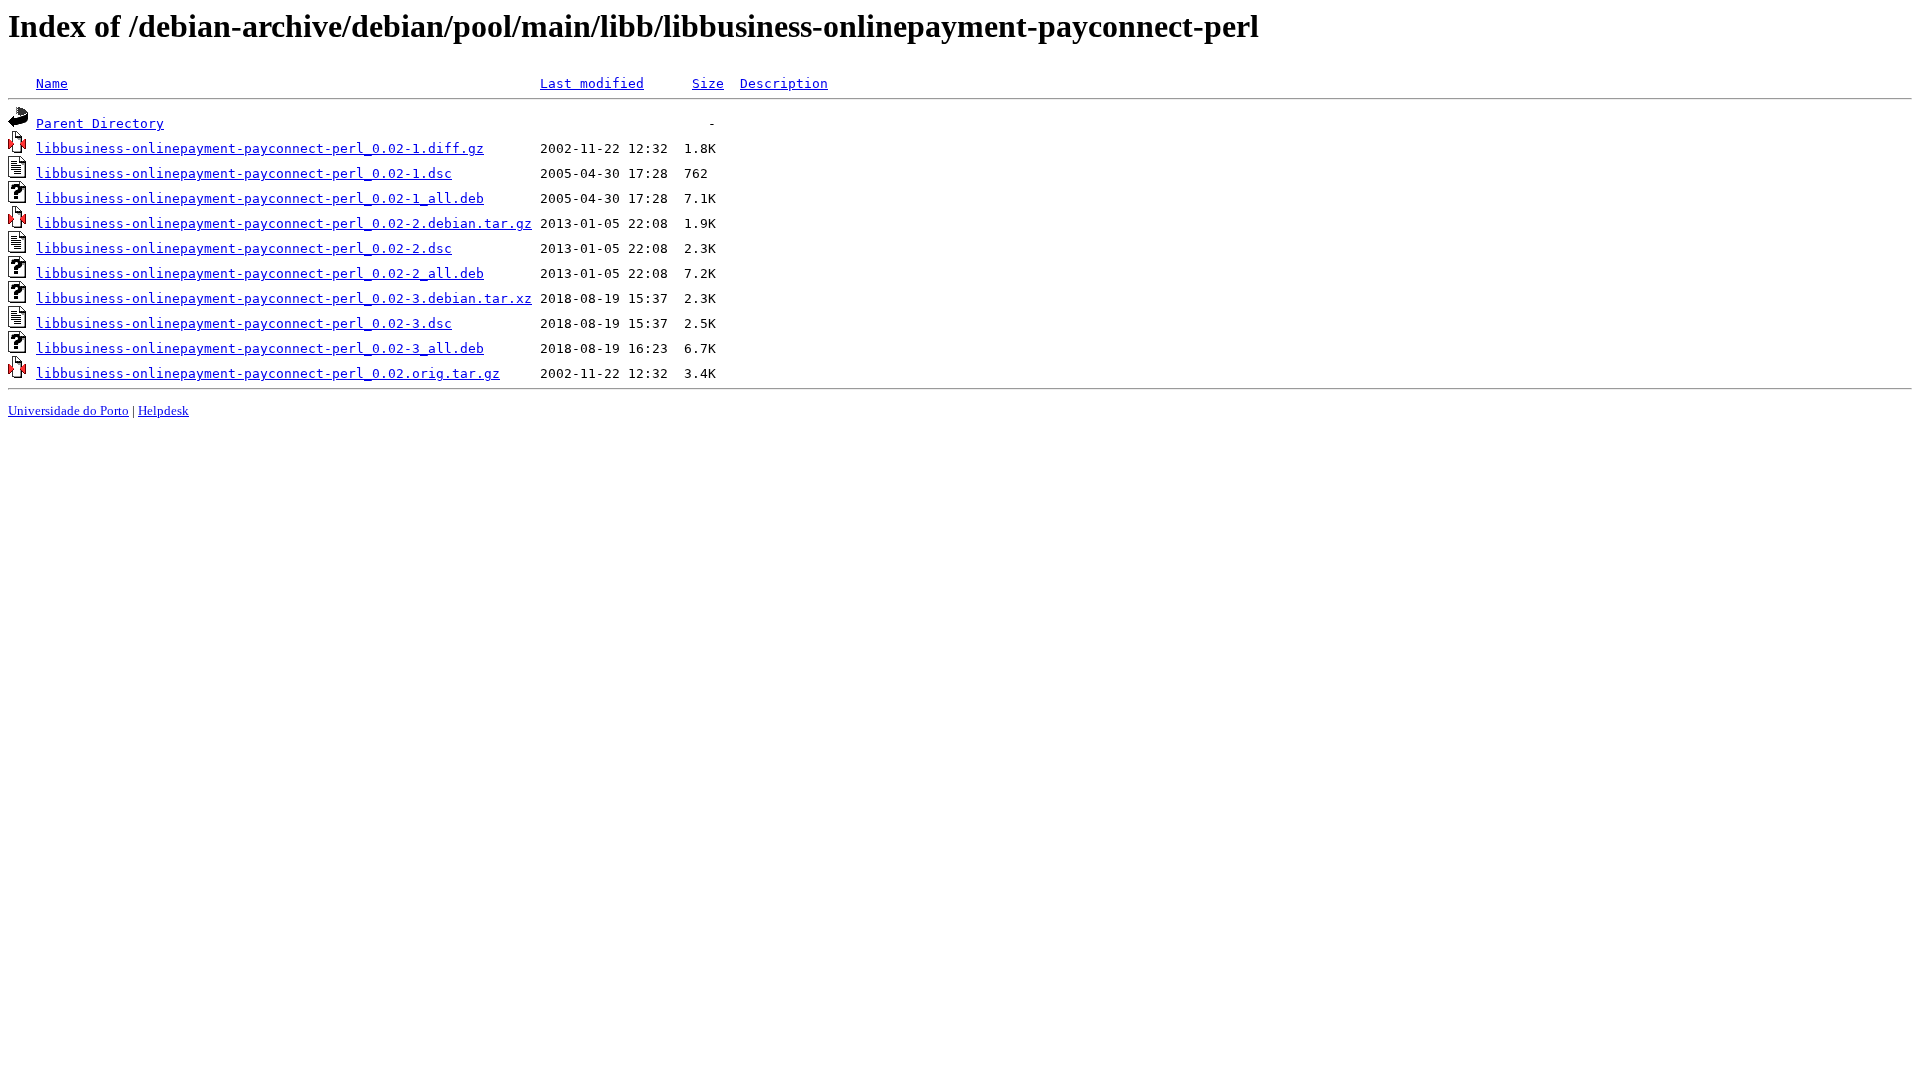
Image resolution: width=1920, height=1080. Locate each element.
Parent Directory (100, 123)
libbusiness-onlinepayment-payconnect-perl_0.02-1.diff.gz (260, 148)
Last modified (592, 83)
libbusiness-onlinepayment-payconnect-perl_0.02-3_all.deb (260, 348)
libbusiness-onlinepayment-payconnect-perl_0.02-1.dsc (244, 173)
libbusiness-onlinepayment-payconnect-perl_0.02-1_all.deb (260, 198)
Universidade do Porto (68, 410)
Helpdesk (163, 410)
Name (52, 83)
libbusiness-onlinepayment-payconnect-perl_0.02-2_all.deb (260, 273)
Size (708, 83)
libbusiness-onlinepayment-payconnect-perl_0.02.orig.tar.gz (268, 373)
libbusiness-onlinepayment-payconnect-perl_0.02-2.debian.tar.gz (284, 223)
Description (784, 83)
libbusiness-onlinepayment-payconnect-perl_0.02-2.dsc (244, 248)
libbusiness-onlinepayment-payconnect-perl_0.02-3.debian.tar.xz (284, 298)
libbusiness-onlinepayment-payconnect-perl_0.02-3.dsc (244, 323)
